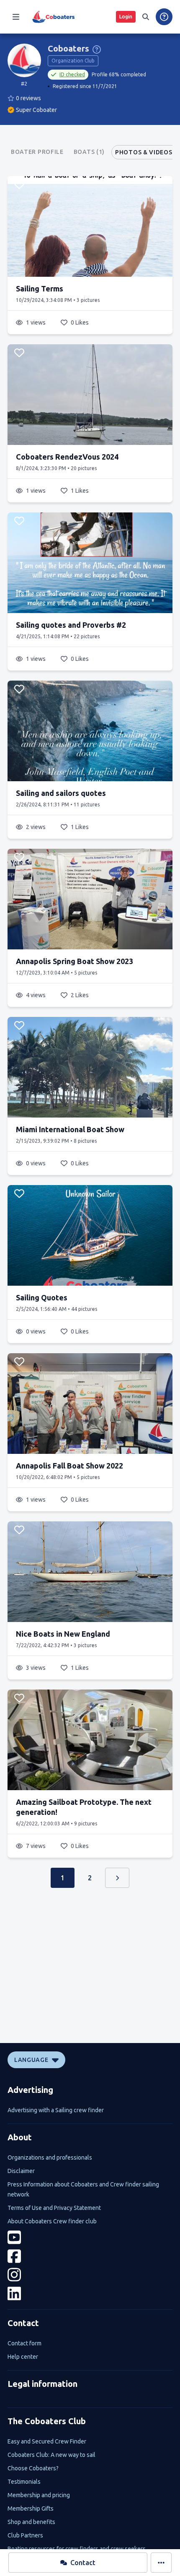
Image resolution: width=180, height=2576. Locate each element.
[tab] (37, 152)
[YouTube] (90, 2237)
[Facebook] (90, 2256)
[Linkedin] (90, 2294)
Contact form (24, 2343)
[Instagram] (90, 2275)
